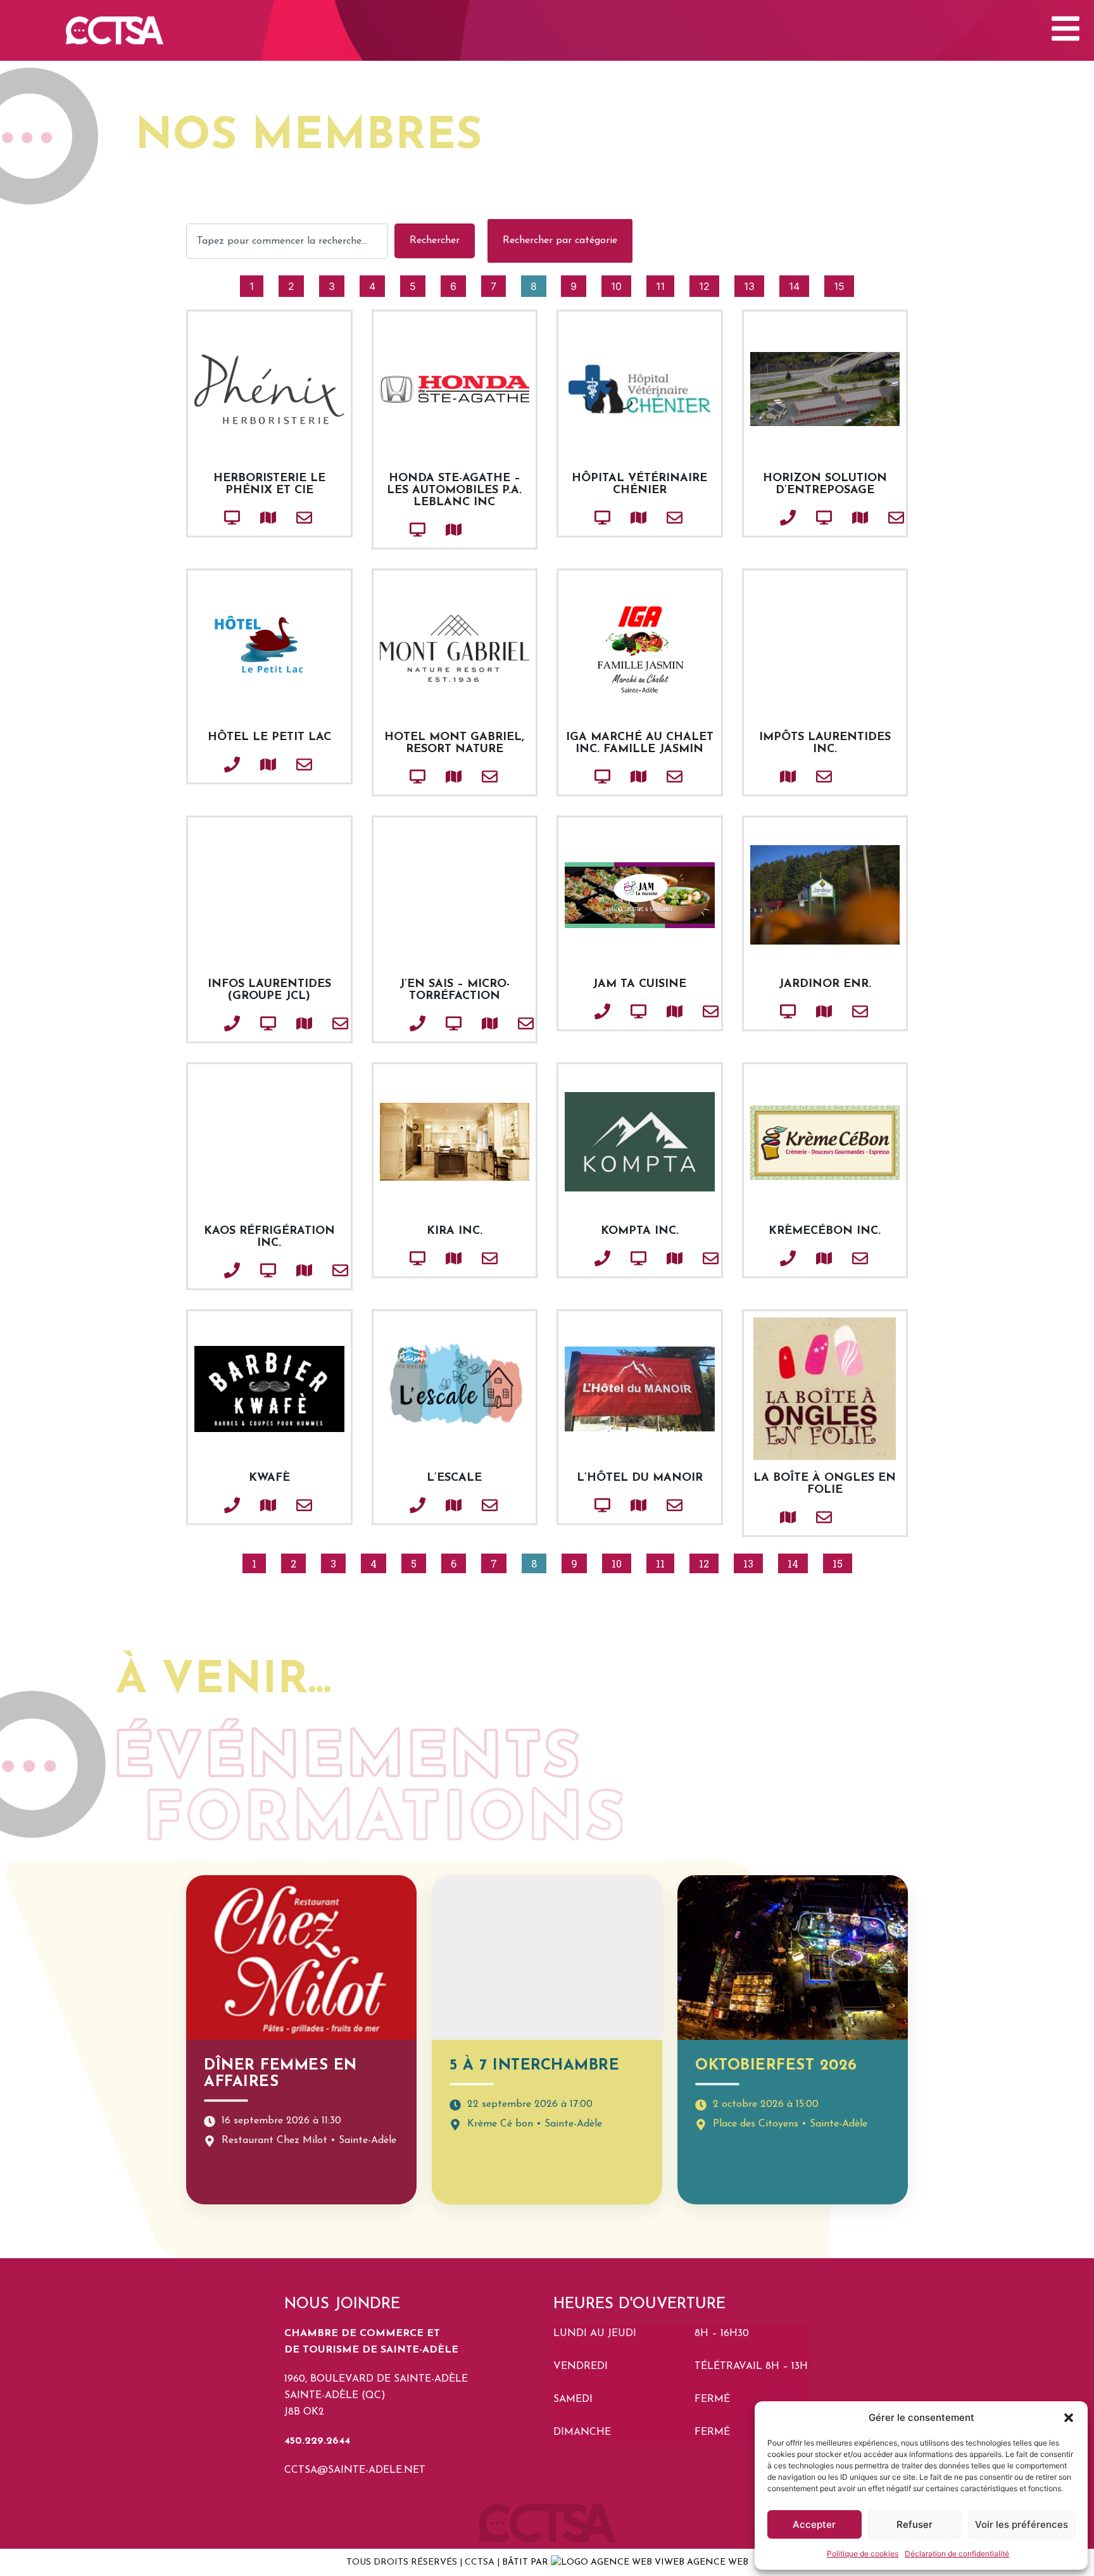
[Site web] (211, 518)
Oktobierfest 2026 (776, 2066)
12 (709, 284)
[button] (1069, 2418)
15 (844, 284)
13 (754, 284)
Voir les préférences (1022, 2524)
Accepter (814, 2524)
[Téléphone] (767, 518)
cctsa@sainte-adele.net (355, 2470)
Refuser (915, 2524)
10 (621, 284)
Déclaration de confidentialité (957, 2554)
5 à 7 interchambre (534, 2066)
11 (665, 284)
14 (799, 284)
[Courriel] (283, 518)
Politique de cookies (863, 2554)
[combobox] (287, 241)
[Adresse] (247, 518)
